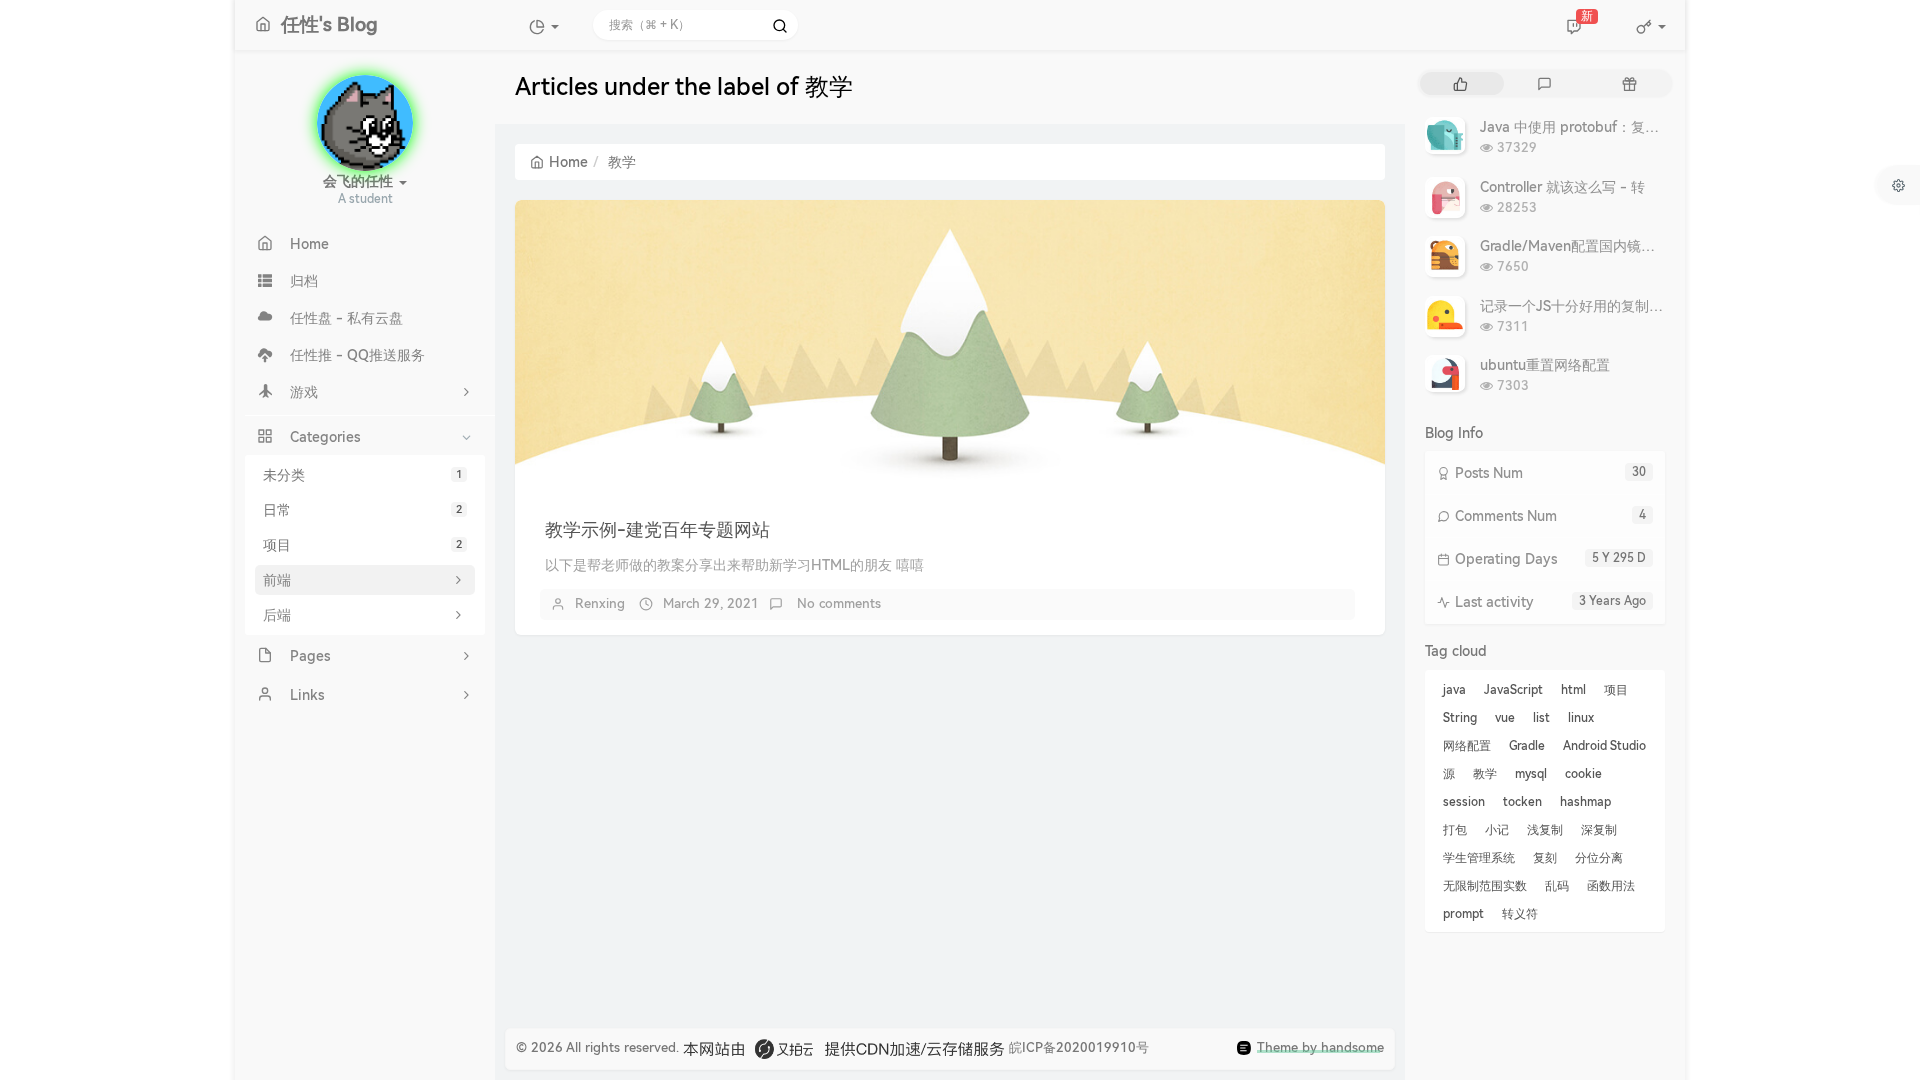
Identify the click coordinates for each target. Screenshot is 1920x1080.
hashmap (1585, 802)
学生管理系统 (1479, 858)
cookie (1583, 774)
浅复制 (1545, 830)
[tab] (1460, 83)
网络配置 (1467, 746)
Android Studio (1604, 746)
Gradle (1527, 746)
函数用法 (1611, 886)
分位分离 (1599, 858)
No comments (837, 603)
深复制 (1599, 830)
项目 (362, 545)
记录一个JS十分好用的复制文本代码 (1592, 306)
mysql (1531, 774)
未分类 (362, 475)
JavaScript (1513, 690)
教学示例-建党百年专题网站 (657, 529)
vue (1505, 718)
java (1454, 690)
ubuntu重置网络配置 (1545, 365)
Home (568, 162)
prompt (1463, 914)
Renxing (600, 603)
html (1573, 690)
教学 (1485, 774)
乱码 (1557, 886)
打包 (1455, 830)
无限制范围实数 (1485, 886)
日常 (362, 510)
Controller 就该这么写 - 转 (1562, 187)
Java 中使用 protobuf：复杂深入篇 (1590, 127)
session (1464, 802)
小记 (1497, 830)
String (1460, 718)
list (1541, 718)
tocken (1522, 802)
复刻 (1545, 858)
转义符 (1520, 914)
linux (1581, 718)
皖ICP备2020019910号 (1079, 1047)
